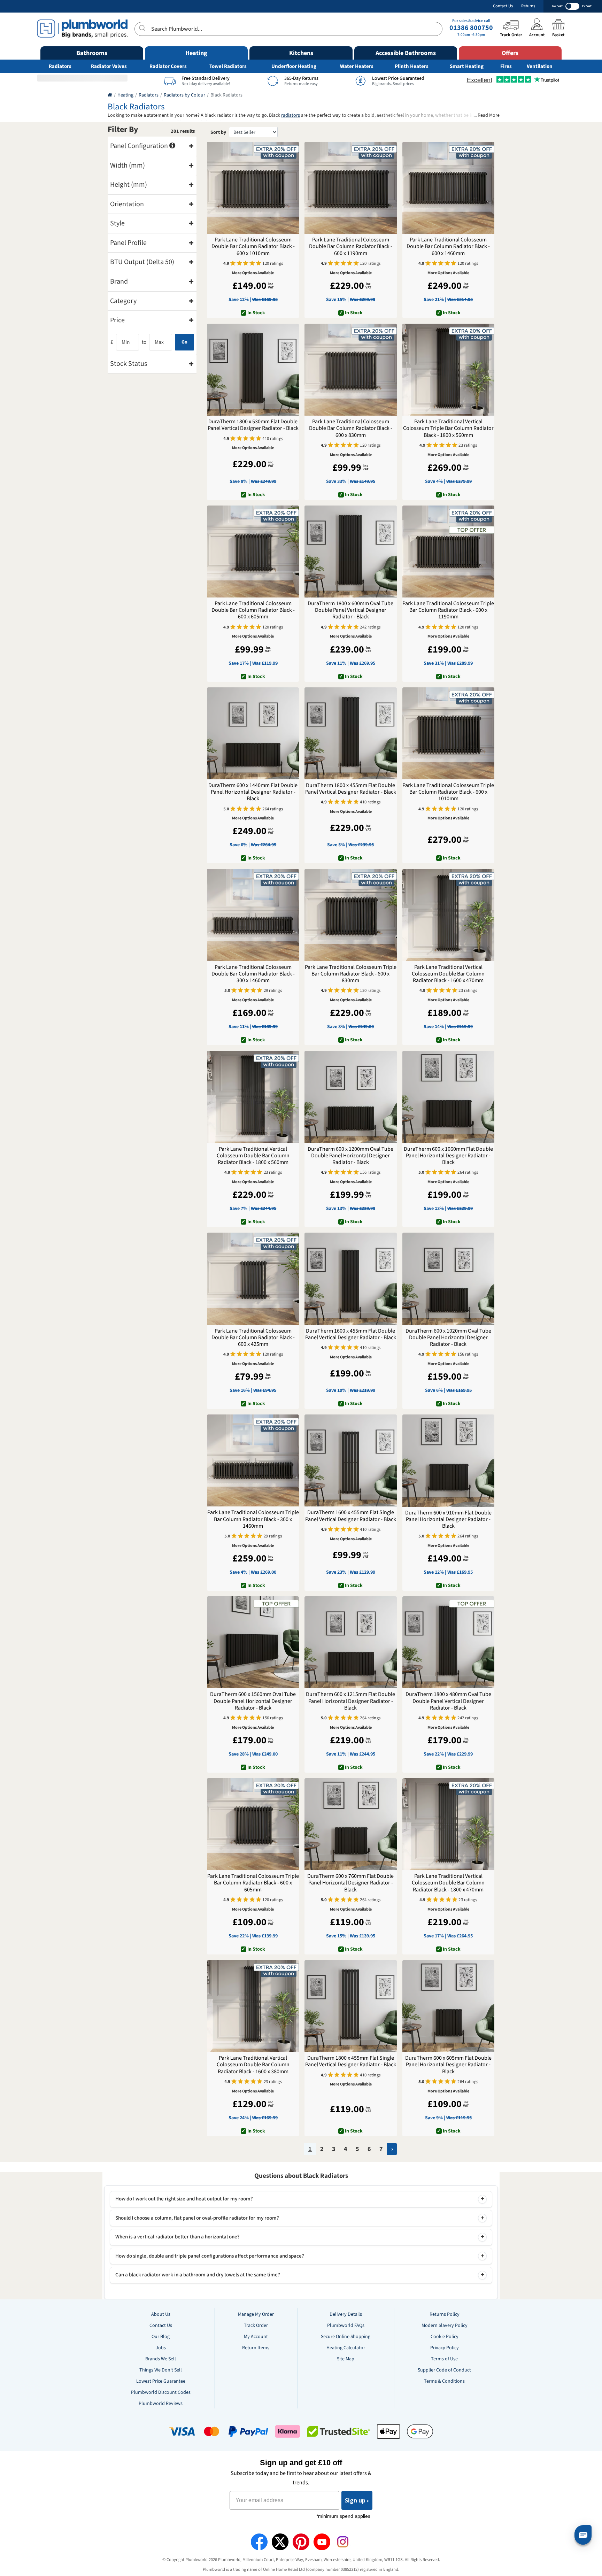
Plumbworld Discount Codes (161, 2392)
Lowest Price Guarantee (161, 2381)
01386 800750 (471, 28)
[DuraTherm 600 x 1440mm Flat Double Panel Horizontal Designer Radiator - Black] (253, 733)
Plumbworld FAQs (346, 2326)
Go (184, 342)
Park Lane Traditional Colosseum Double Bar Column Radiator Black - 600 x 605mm (253, 610)
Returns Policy (445, 2314)
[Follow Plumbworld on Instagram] (343, 2542)
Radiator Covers (168, 66)
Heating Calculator (346, 2348)
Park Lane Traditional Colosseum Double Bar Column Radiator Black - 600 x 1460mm (448, 247)
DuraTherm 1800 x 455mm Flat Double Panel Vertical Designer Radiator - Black (351, 789)
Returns (528, 6)
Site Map (346, 2359)
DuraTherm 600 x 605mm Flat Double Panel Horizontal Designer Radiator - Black (448, 2065)
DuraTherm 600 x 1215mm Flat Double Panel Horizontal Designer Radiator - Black (350, 1701)
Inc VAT (557, 6)
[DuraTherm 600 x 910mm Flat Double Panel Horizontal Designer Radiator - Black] (448, 1460)
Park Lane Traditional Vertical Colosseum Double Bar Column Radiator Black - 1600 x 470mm (448, 974)
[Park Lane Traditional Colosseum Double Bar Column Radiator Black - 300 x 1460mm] (253, 915)
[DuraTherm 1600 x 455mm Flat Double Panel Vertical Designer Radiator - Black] (350, 1279)
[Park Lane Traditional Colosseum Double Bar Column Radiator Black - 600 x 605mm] (253, 552)
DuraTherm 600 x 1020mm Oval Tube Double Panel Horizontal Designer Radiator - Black (448, 1338)
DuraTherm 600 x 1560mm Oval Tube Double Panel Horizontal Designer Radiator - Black (253, 1701)
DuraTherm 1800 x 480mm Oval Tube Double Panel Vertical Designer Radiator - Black (448, 1701)
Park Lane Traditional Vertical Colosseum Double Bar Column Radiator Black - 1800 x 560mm (253, 1156)
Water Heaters (357, 66)
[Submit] (143, 28)
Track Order (256, 2326)
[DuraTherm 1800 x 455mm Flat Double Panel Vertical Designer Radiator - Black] (350, 733)
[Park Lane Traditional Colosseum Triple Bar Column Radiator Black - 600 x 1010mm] (448, 733)
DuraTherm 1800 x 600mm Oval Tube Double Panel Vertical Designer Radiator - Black (350, 610)
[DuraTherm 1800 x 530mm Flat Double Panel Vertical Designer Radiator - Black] (253, 370)
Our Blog (161, 2337)
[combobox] (288, 29)
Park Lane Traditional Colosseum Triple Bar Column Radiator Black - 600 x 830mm (351, 974)
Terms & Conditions (444, 2381)
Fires (506, 66)
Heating (125, 95)
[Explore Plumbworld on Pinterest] (301, 2542)
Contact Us (503, 6)
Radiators (60, 66)
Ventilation (540, 66)
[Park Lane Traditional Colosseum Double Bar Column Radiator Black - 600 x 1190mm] (350, 188)
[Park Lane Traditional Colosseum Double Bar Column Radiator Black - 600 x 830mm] (350, 370)
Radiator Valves (109, 66)
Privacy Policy (445, 2348)
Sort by (218, 132)
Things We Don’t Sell (161, 2370)
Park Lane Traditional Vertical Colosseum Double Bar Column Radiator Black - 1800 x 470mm (448, 1883)
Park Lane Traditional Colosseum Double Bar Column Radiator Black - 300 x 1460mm (253, 974)
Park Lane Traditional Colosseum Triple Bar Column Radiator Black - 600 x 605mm (253, 1883)
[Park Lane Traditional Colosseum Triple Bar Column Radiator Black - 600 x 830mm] (350, 915)
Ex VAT (587, 6)
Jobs (161, 2348)
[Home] (110, 95)
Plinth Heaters (412, 66)
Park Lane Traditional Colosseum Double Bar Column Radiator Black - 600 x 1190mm (351, 247)
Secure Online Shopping (346, 2337)
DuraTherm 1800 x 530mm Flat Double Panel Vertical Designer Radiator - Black (253, 425)
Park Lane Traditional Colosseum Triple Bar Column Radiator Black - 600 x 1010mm (448, 792)
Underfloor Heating (294, 66)
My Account (256, 2337)
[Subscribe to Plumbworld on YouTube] (322, 2542)
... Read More (487, 115)
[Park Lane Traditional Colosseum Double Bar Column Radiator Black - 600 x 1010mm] (253, 188)
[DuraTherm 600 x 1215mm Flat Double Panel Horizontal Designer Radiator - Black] (350, 1642)
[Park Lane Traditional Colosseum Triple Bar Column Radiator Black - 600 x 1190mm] (448, 552)
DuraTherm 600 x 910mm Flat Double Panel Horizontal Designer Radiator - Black (448, 1520)
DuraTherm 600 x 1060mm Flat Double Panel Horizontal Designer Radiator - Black (448, 1156)
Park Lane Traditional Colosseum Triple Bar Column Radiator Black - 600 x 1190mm (448, 610)
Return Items (256, 2348)
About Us (161, 2314)
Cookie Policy (445, 2337)
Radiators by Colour (184, 95)
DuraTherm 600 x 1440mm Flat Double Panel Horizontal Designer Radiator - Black (253, 792)
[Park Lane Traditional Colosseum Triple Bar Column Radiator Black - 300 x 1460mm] (253, 1460)
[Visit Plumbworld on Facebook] (259, 2542)
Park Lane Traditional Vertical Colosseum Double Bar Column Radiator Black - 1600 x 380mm (253, 2065)
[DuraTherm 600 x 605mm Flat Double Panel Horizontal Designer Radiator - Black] (448, 2006)
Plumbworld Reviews (161, 2404)
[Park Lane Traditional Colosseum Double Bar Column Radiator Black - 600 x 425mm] (253, 1279)
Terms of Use (444, 2359)
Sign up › (357, 2500)
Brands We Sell (161, 2359)
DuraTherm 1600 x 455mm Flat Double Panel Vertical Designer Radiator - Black (351, 1334)
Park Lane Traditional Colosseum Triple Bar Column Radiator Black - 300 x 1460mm (253, 1519)
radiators (291, 115)
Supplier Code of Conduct (444, 2370)
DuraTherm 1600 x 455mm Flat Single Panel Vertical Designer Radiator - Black (351, 1516)
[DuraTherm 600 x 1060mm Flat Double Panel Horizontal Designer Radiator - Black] (448, 1097)
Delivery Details (346, 2314)
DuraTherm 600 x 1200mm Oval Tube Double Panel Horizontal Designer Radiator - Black (350, 1156)
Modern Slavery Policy (445, 2326)
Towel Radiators (228, 66)
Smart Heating (467, 66)
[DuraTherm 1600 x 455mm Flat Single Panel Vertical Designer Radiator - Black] (350, 1460)
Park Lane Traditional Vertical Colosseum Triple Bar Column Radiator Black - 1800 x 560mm (448, 429)
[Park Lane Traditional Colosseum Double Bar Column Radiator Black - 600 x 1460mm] (448, 188)
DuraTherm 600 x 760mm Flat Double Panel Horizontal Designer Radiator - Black (350, 1883)
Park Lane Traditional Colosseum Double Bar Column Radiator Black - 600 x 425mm (253, 1338)
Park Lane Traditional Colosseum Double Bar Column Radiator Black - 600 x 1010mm (253, 247)
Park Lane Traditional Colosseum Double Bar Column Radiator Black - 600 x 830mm (351, 429)
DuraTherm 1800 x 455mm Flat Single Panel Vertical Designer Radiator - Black (351, 2061)
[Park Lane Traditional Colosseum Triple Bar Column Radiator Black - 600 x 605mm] (253, 1824)
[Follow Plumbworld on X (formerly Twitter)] (280, 2542)
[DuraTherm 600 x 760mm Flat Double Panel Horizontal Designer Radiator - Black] (350, 1824)
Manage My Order (256, 2314)
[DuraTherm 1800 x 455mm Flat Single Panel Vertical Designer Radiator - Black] (350, 2006)
